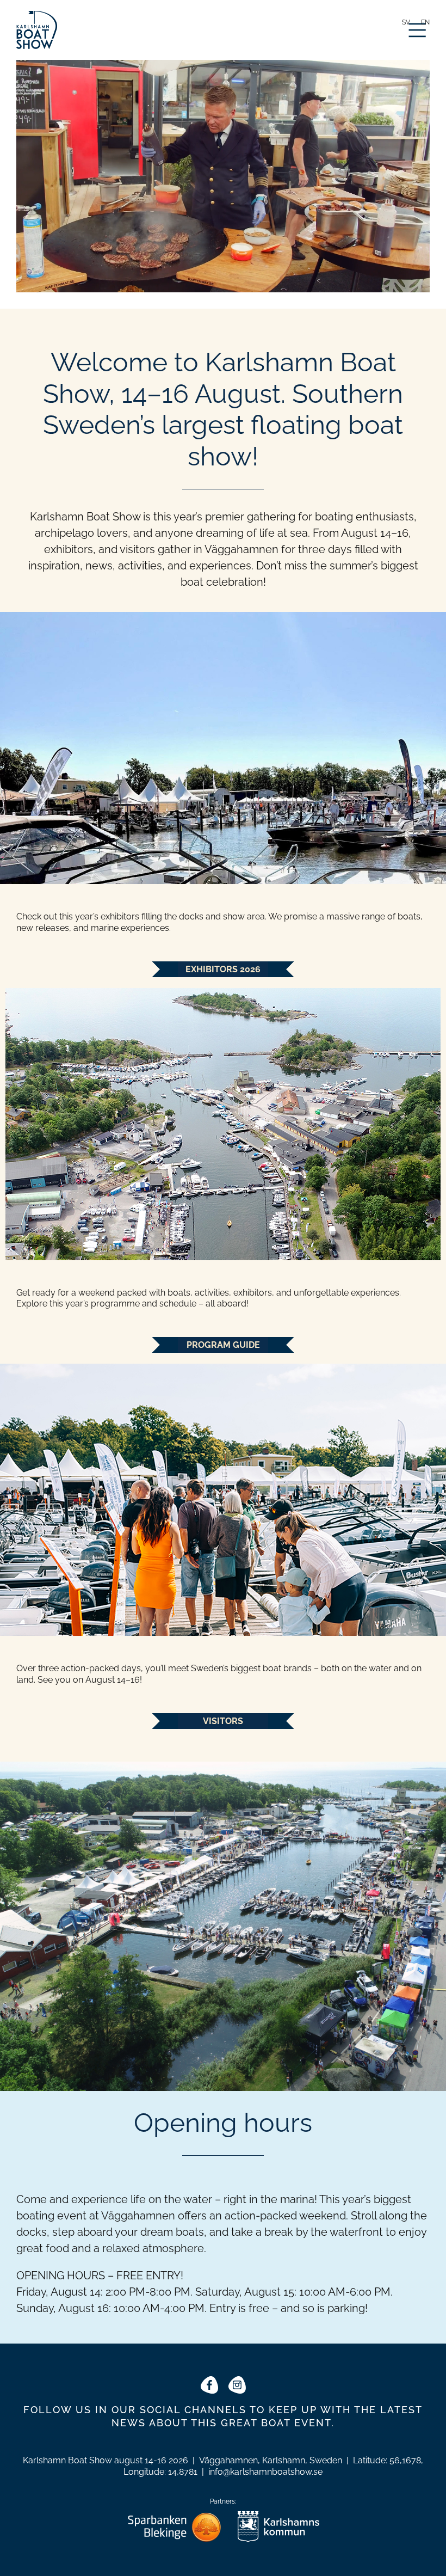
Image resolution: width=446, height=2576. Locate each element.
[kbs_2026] (223, 616)
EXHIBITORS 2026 (223, 969)
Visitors (223, 1721)
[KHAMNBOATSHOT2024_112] (223, 1368)
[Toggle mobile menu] (419, 30)
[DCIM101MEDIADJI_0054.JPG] (223, 992)
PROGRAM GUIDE (223, 1345)
